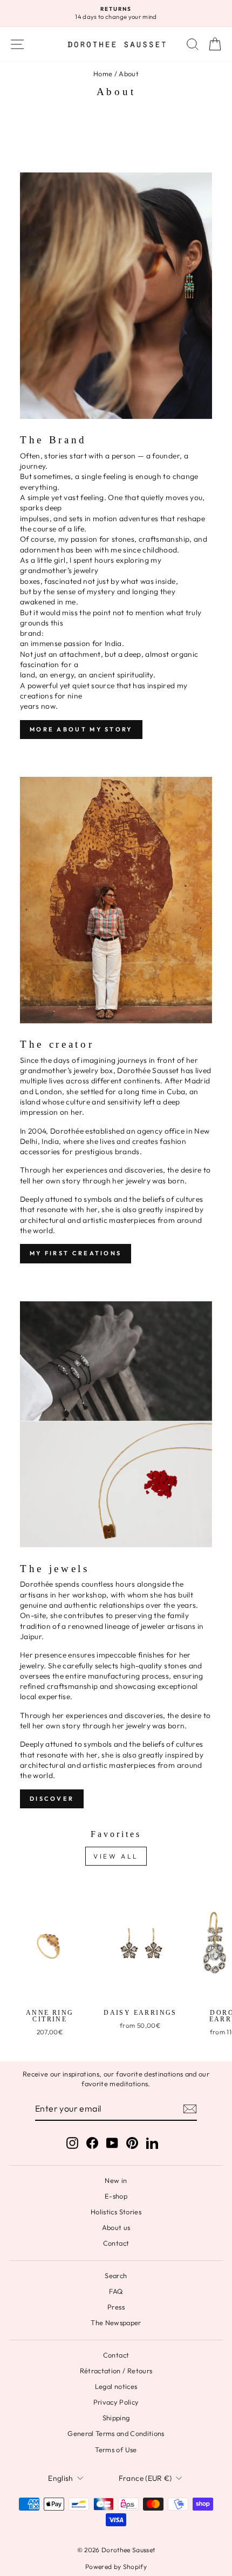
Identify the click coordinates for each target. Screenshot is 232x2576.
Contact (116, 2243)
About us (116, 2227)
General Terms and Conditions (116, 2433)
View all (116, 1856)
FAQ (116, 2291)
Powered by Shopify (116, 2567)
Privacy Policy (116, 2402)
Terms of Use (116, 2449)
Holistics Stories (116, 2212)
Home (103, 74)
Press (116, 2307)
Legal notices (116, 2386)
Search (116, 2275)
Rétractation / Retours (116, 2371)
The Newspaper (116, 2322)
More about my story (81, 729)
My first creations (76, 1253)
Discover (52, 1799)
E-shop (116, 2196)
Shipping (116, 2418)
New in (116, 2180)
